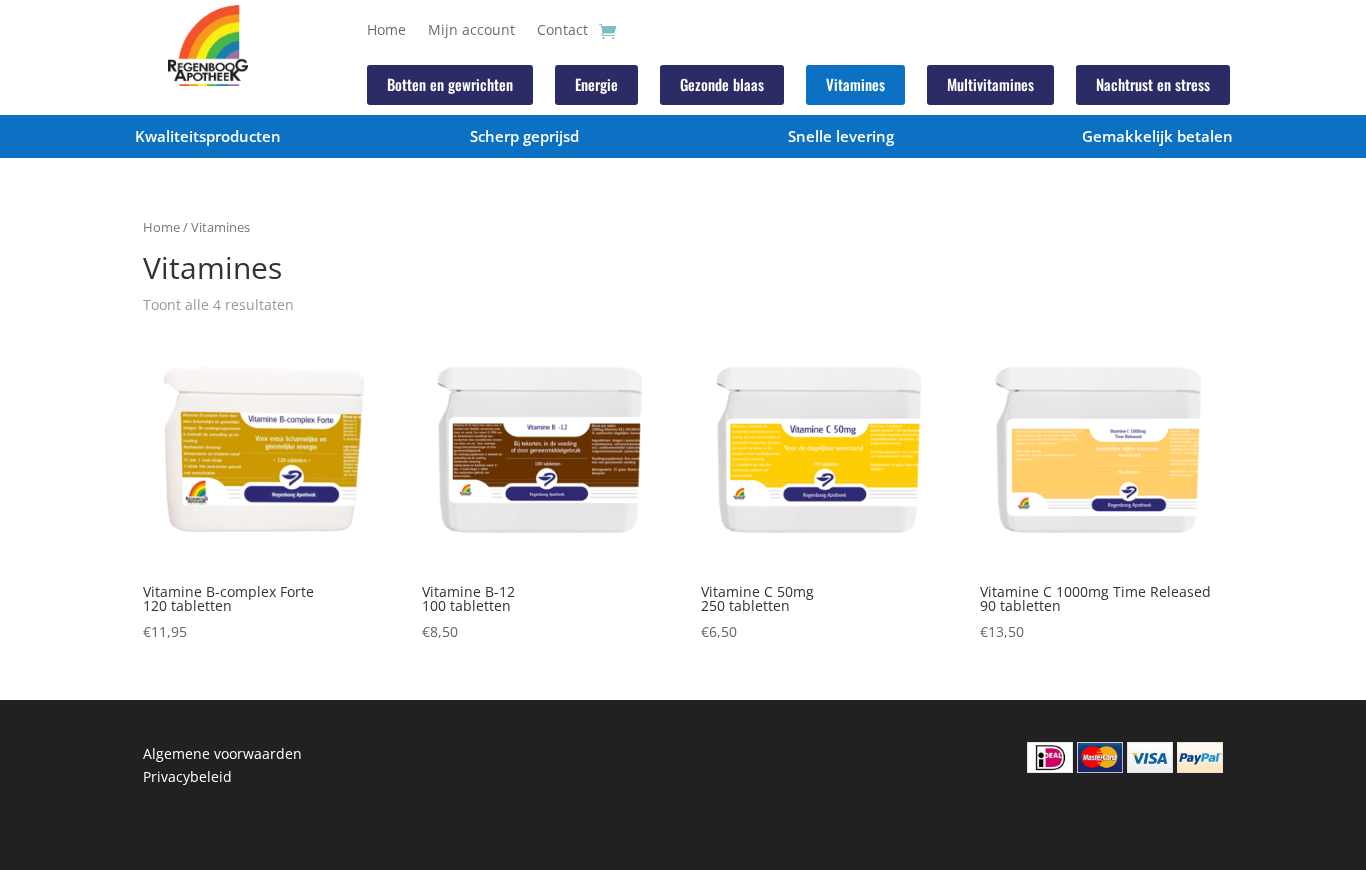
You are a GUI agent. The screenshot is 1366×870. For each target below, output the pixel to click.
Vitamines (855, 84)
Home (386, 31)
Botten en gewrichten (450, 84)
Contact (562, 31)
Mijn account (471, 31)
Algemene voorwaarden (222, 753)
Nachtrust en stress (1153, 84)
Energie (596, 84)
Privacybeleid (187, 776)
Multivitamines (990, 84)
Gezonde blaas (722, 84)
